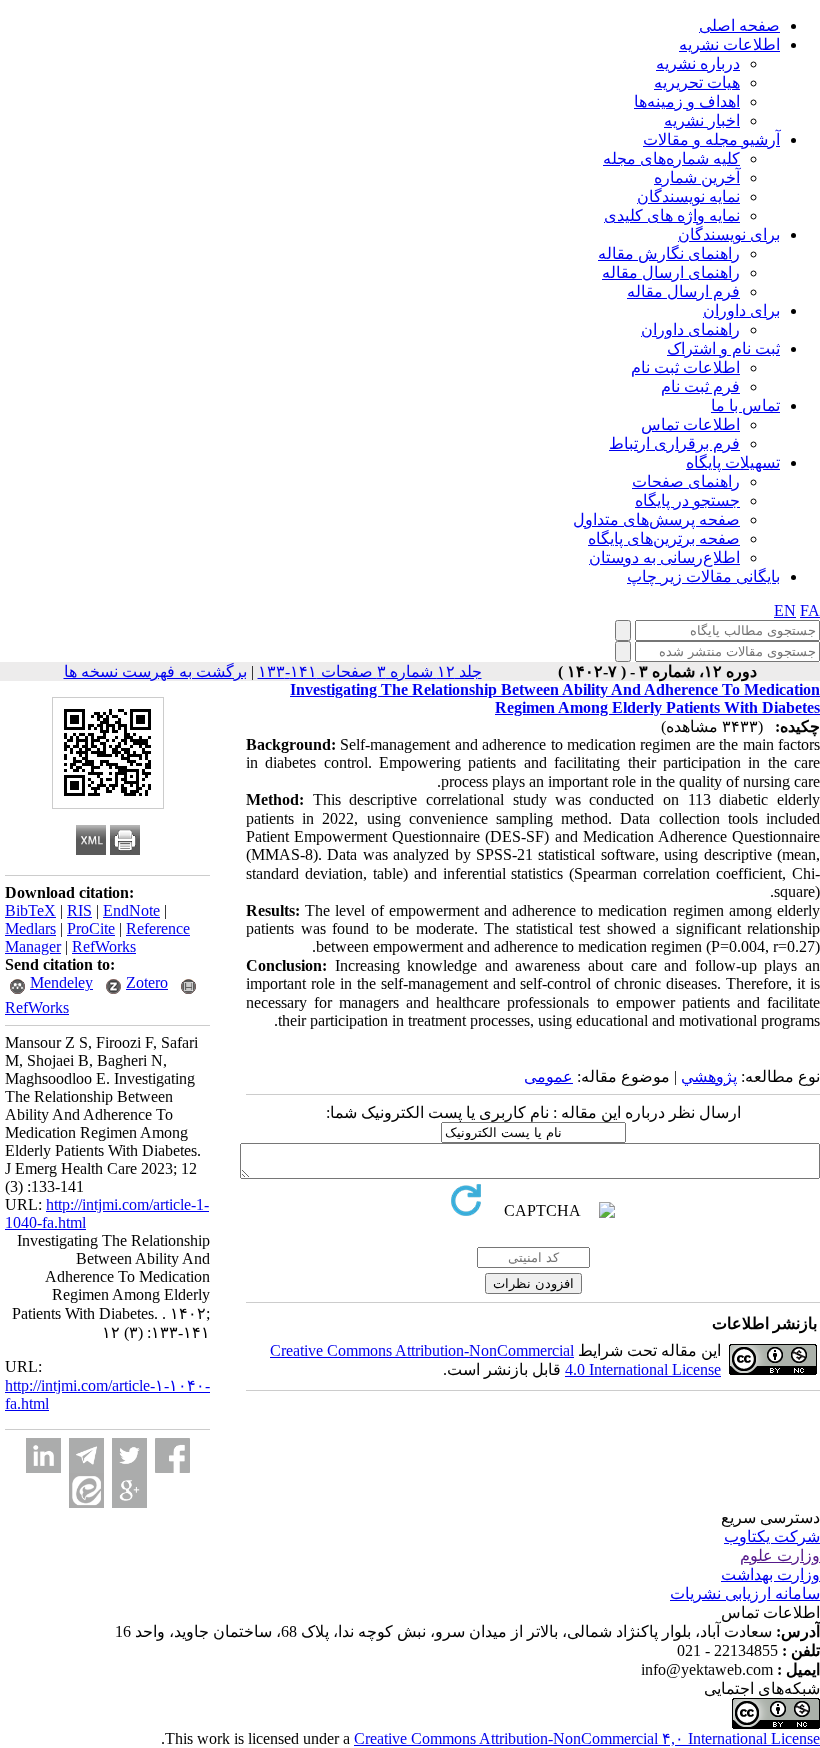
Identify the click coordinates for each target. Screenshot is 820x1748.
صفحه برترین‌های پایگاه (664, 538)
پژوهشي (709, 1076)
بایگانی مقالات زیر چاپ (703, 576)
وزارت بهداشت (770, 1574)
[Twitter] (129, 1455)
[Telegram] (86, 1455)
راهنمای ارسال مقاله (671, 272)
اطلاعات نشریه (729, 44)
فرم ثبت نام (700, 386)
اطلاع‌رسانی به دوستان (664, 557)
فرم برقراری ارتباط (674, 443)
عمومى (548, 1076)
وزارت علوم (780, 1555)
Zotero (147, 982)
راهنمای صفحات (686, 481)
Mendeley (61, 982)
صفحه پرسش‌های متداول (656, 519)
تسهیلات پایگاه (733, 462)
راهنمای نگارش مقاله (669, 253)
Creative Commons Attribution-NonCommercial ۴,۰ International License (587, 1738)
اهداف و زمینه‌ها (687, 101)
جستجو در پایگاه (687, 500)
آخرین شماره (697, 177)
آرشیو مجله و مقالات (711, 139)
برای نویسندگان (729, 234)
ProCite (91, 928)
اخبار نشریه (702, 120)
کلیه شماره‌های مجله (671, 158)
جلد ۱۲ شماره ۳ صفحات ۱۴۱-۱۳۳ (370, 671)
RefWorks (104, 946)
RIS (79, 910)
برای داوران (741, 310)
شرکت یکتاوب (772, 1536)
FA (810, 610)
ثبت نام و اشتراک (723, 348)
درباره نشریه (698, 63)
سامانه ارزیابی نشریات (745, 1593)
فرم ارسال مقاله (683, 291)
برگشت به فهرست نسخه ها (155, 671)
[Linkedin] (43, 1455)
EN (785, 610)
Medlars (30, 928)
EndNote (131, 910)
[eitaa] (86, 1490)
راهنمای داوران (690, 329)
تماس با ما (745, 405)
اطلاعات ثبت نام (685, 367)
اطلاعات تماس (690, 424)
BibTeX (30, 910)
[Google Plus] (129, 1490)
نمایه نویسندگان (688, 196)
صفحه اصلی (739, 25)
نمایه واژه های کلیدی (672, 215)
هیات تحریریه (697, 82)
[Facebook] (172, 1455)
